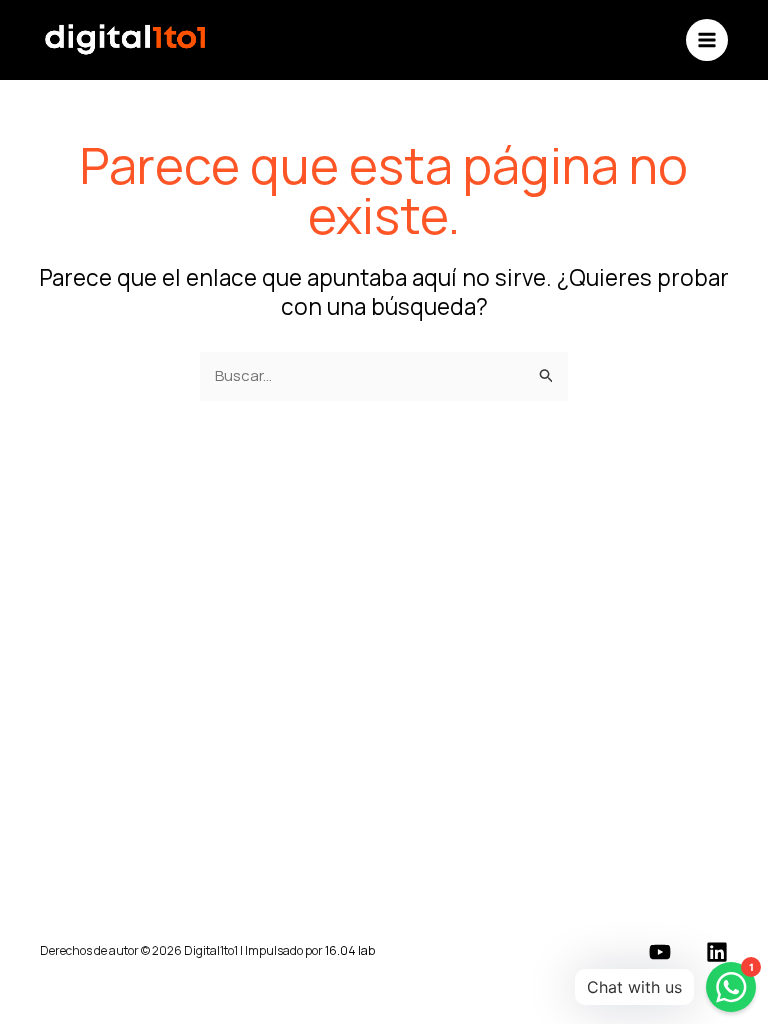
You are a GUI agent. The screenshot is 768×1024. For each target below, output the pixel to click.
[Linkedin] (717, 952)
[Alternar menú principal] (707, 40)
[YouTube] (660, 952)
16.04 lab (350, 950)
